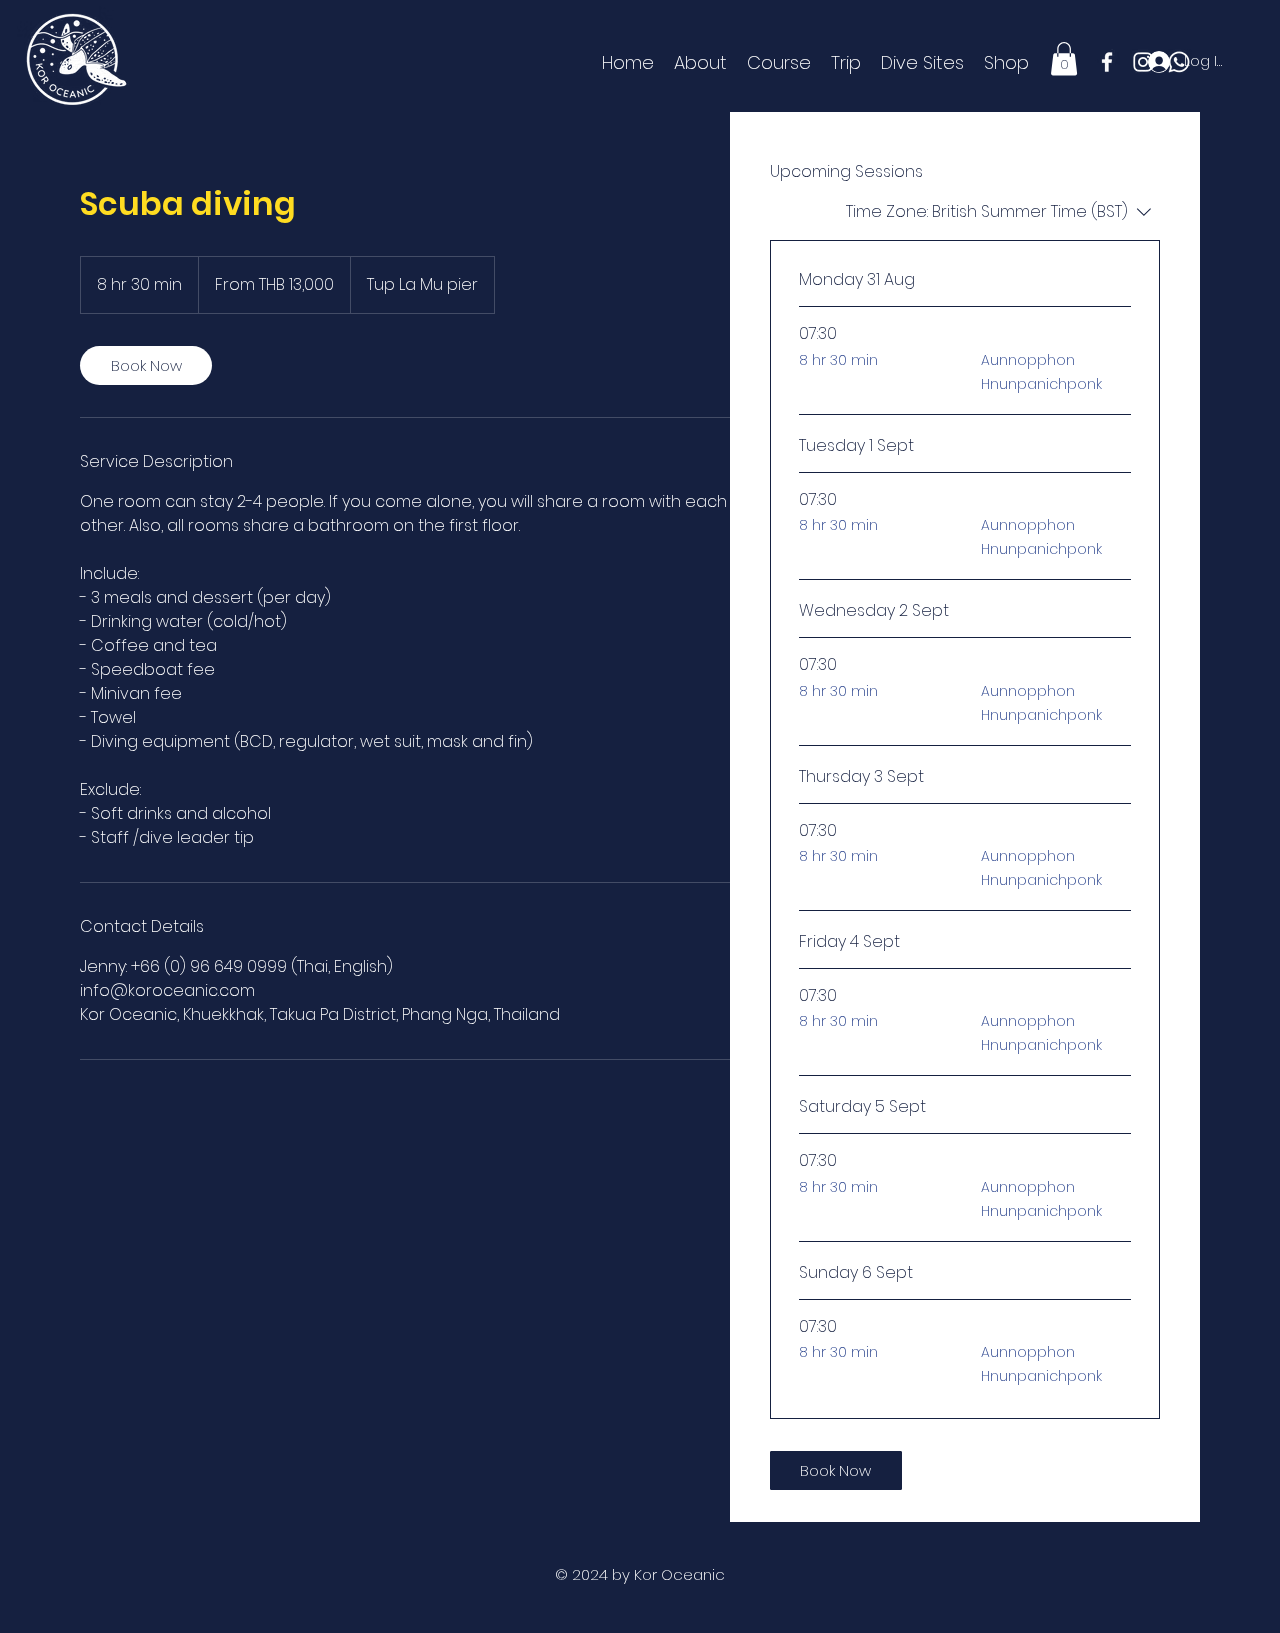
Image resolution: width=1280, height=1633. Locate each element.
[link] (146, 365)
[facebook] (1107, 62)
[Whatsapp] (1179, 62)
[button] (1064, 58)
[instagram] (1143, 62)
